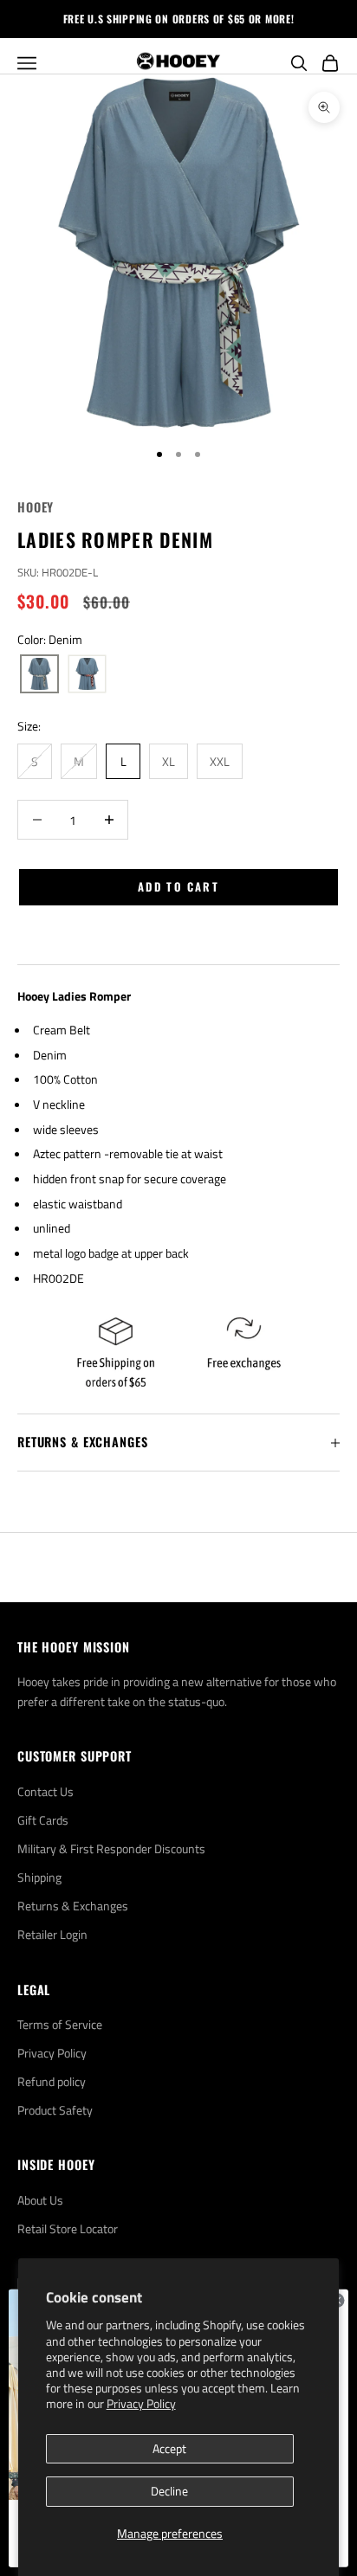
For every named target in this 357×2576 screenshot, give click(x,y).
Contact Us (45, 1791)
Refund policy (52, 2081)
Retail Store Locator (68, 2228)
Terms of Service (60, 2024)
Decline (169, 2491)
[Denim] (39, 674)
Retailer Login (52, 1934)
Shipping (39, 1877)
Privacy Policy (141, 2403)
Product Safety (55, 2110)
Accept (169, 2448)
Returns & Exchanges (73, 1906)
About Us (40, 2200)
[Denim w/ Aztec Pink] (87, 674)
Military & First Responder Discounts (111, 1848)
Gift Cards (43, 1820)
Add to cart (178, 886)
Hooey (36, 507)
